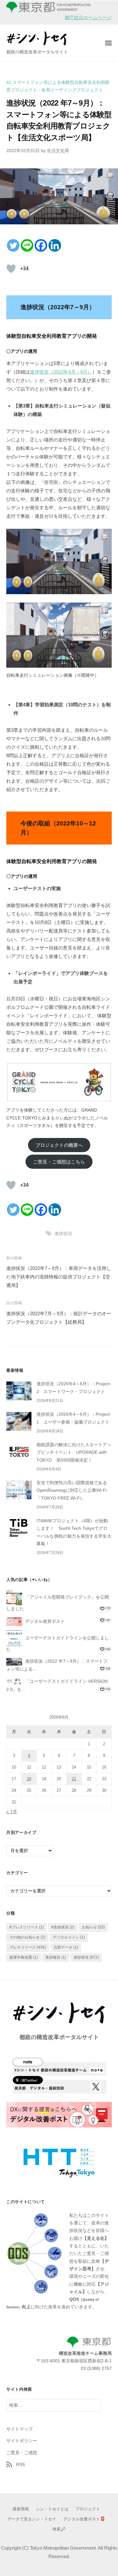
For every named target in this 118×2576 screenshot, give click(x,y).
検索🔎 (59, 2529)
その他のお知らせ (27, 1937)
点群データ (66, 1947)
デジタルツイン (69, 1937)
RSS (20, 2465)
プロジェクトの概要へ (59, 1145)
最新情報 (21, 2509)
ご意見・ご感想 (22, 2453)
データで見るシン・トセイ (32, 2519)
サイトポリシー (22, 2441)
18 (29, 1779)
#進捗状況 (63, 1927)
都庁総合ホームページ (88, 17)
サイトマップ (20, 2429)
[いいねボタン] (11, 269)
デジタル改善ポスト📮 (84, 2519)
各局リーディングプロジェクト (72, 90)
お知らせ (93, 1927)
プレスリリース (28, 1947)
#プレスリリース (27, 1927)
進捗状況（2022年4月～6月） (61, 372)
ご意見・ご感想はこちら (59, 1162)
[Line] (27, 245)
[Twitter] (13, 245)
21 (74, 1779)
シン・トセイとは (52, 2509)
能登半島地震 (24, 1957)
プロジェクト (88, 2509)
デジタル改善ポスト (45, 1621)
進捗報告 (56, 1957)
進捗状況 (63, 1234)
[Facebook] (41, 245)
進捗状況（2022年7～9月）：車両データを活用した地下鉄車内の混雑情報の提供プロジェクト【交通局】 (59, 1277)
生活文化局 (58, 151)
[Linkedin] (55, 245)
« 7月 (12, 1812)
